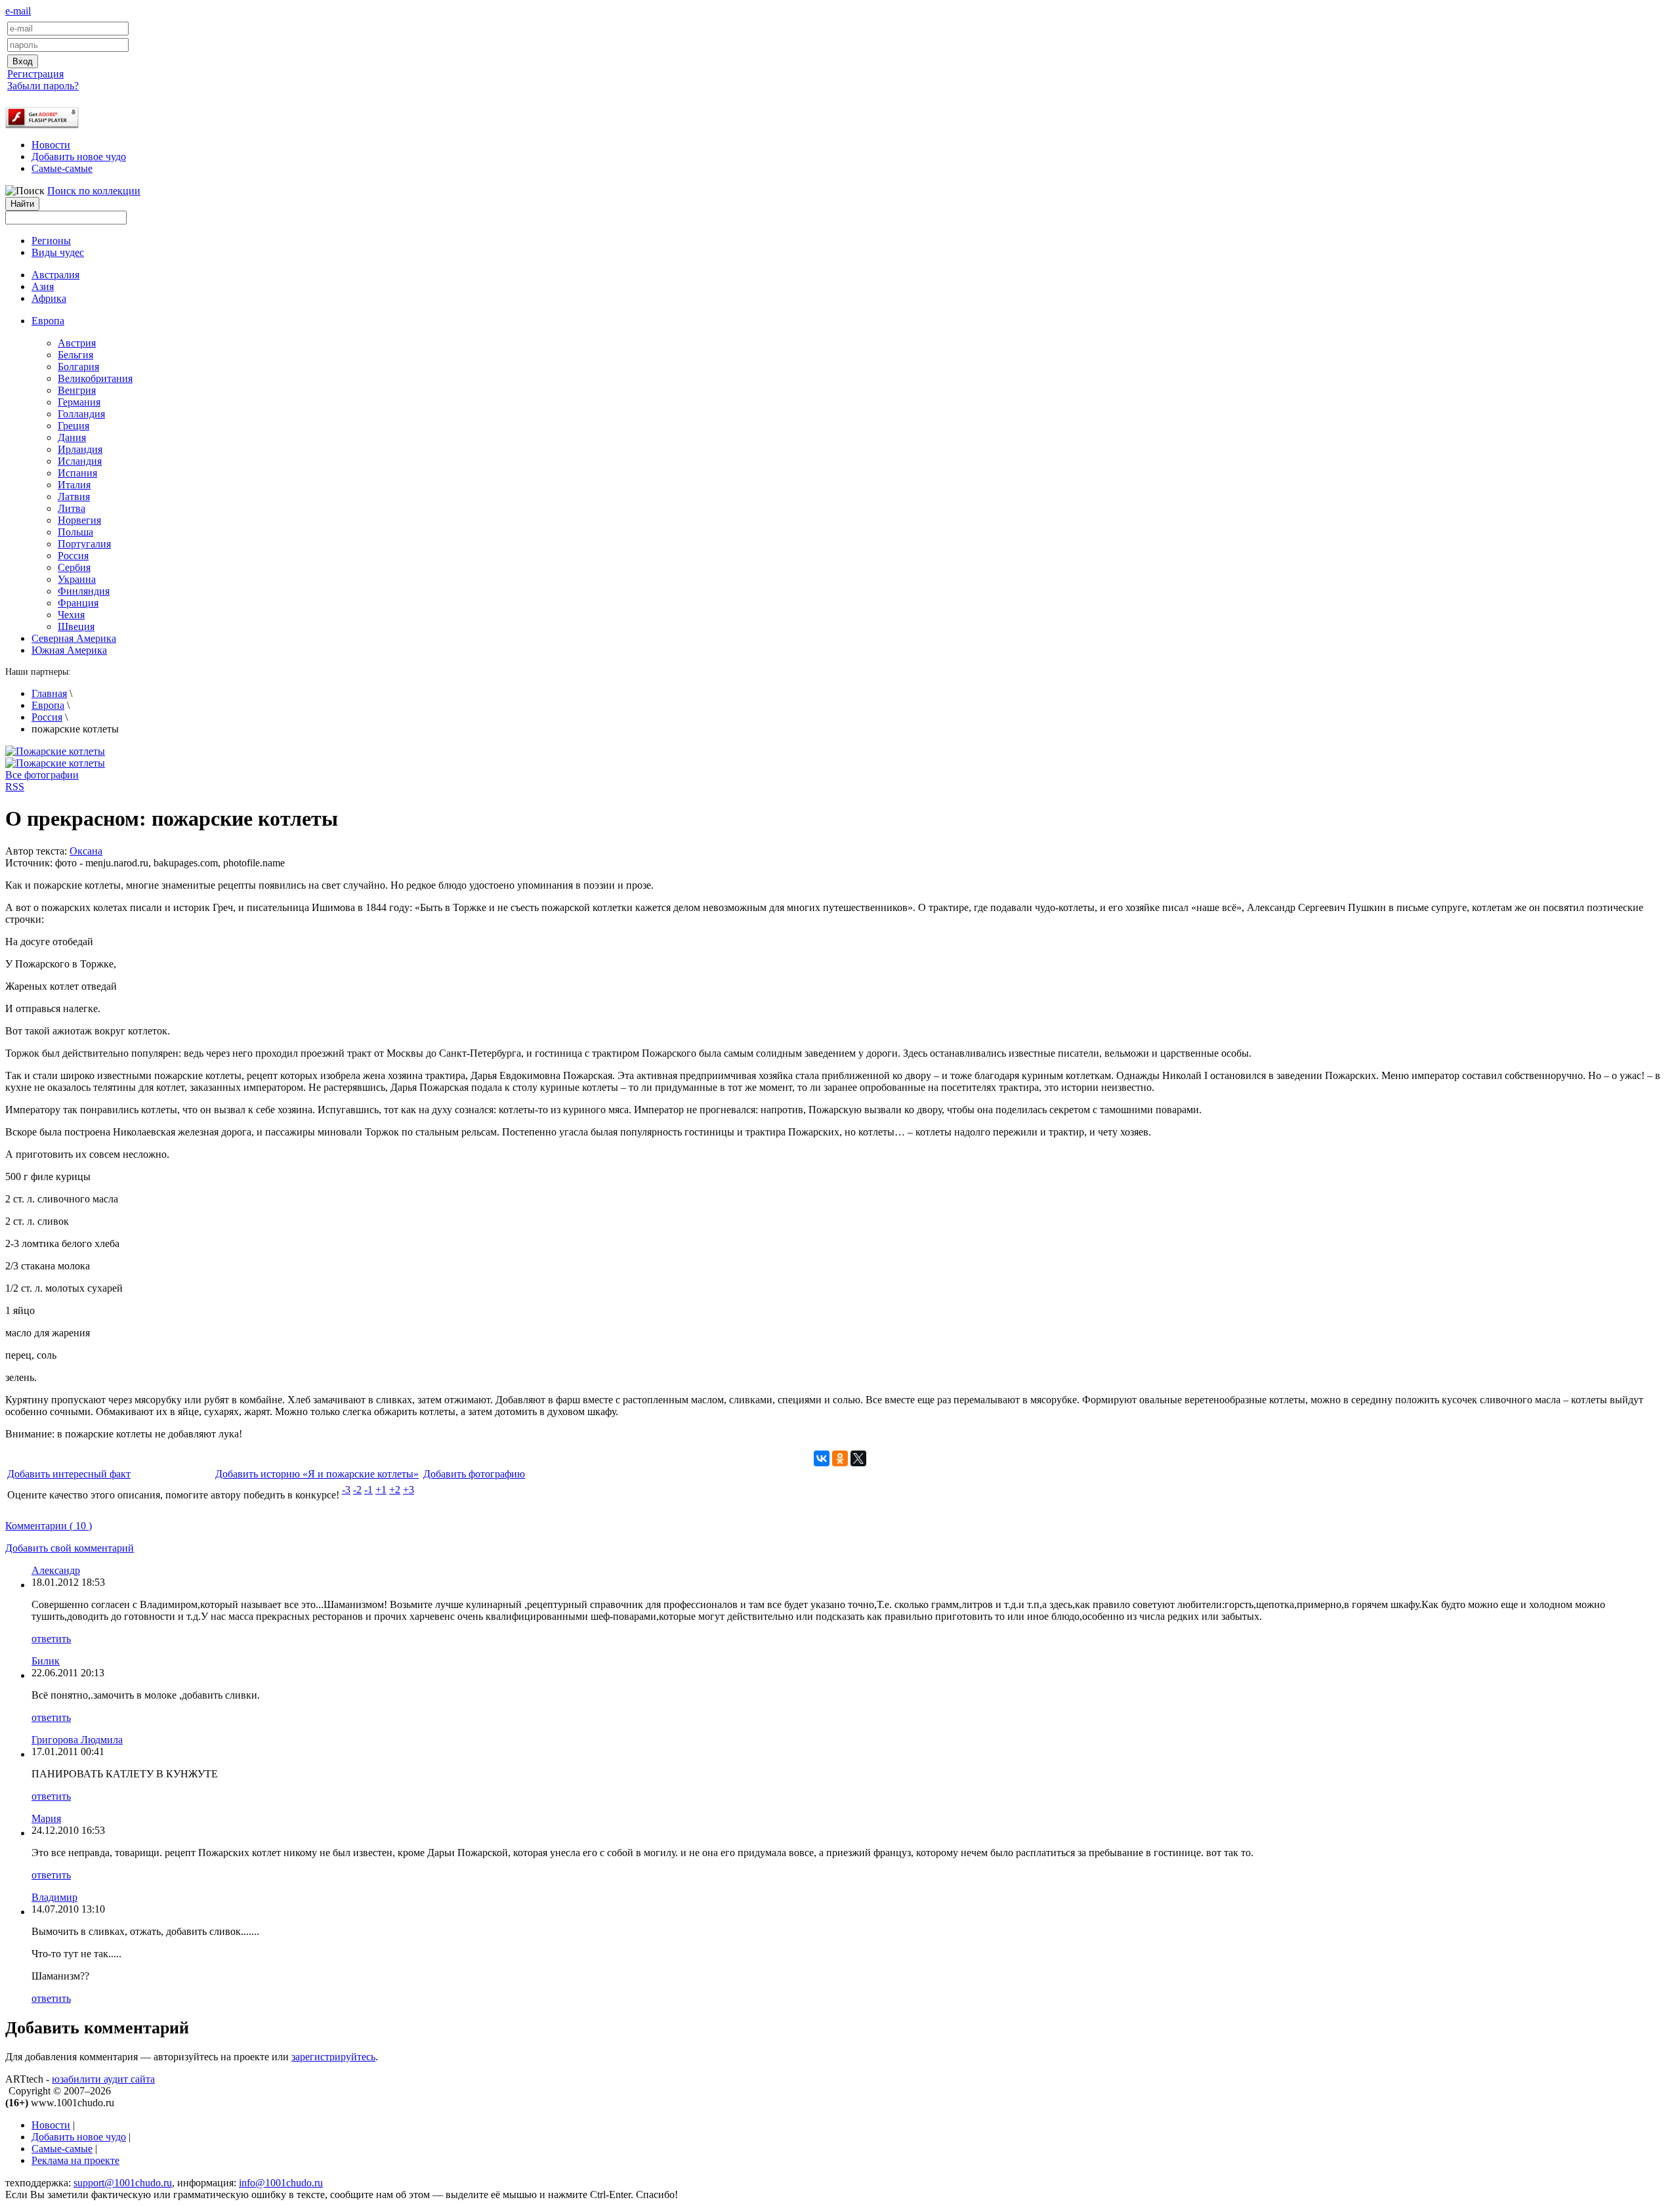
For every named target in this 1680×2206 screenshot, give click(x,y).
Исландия (80, 461)
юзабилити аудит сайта (103, 2079)
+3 (409, 1490)
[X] (858, 1458)
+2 (395, 1490)
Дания (72, 437)
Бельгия (75, 355)
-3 (346, 1490)
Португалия (84, 544)
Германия (79, 402)
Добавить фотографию (474, 1474)
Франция (78, 603)
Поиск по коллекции (94, 191)
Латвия (74, 497)
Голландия (81, 414)
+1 (381, 1490)
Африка (49, 298)
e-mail (18, 11)
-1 (368, 1490)
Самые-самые (62, 168)
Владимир (54, 1897)
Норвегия (79, 520)
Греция (73, 426)
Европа (48, 705)
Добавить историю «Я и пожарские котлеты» (317, 1474)
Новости (51, 145)
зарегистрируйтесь (333, 2057)
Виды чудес (58, 252)
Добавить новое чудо (79, 157)
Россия (73, 556)
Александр (56, 1570)
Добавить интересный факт (69, 1474)
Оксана (86, 851)
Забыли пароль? (43, 86)
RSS (15, 787)
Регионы (51, 241)
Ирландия (80, 449)
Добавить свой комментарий (70, 1548)
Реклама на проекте (75, 2160)
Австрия (77, 343)
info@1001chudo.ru (281, 2183)
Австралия (55, 275)
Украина (77, 579)
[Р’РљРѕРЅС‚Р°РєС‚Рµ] (822, 1458)
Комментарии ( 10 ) (49, 1526)
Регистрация (35, 74)
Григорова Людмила (77, 1740)
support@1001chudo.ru (123, 2183)
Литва (72, 508)
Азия (43, 286)
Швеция (76, 626)
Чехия (71, 615)
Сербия (74, 567)
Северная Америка (74, 638)
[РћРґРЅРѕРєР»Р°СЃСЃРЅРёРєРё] (840, 1458)
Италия (74, 485)
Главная (49, 693)
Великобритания (95, 378)
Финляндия (84, 591)
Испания (77, 473)
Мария (46, 1818)
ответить (51, 1639)
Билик (46, 1661)
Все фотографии (42, 775)
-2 (357, 1490)
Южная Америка (69, 650)
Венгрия (77, 390)
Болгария (78, 367)
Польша (75, 532)
